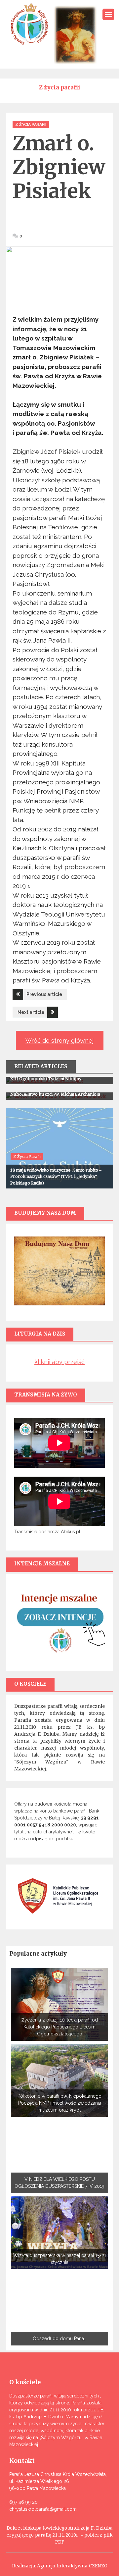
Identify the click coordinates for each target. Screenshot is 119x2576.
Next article (31, 1012)
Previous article (44, 994)
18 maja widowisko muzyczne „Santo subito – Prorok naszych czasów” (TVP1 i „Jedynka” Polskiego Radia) (56, 1177)
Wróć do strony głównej (59, 1041)
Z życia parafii (31, 125)
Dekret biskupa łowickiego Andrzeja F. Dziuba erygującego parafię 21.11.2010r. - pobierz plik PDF (60, 2535)
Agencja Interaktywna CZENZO (72, 2566)
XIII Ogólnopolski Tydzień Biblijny (46, 1079)
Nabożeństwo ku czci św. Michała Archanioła (55, 1094)
